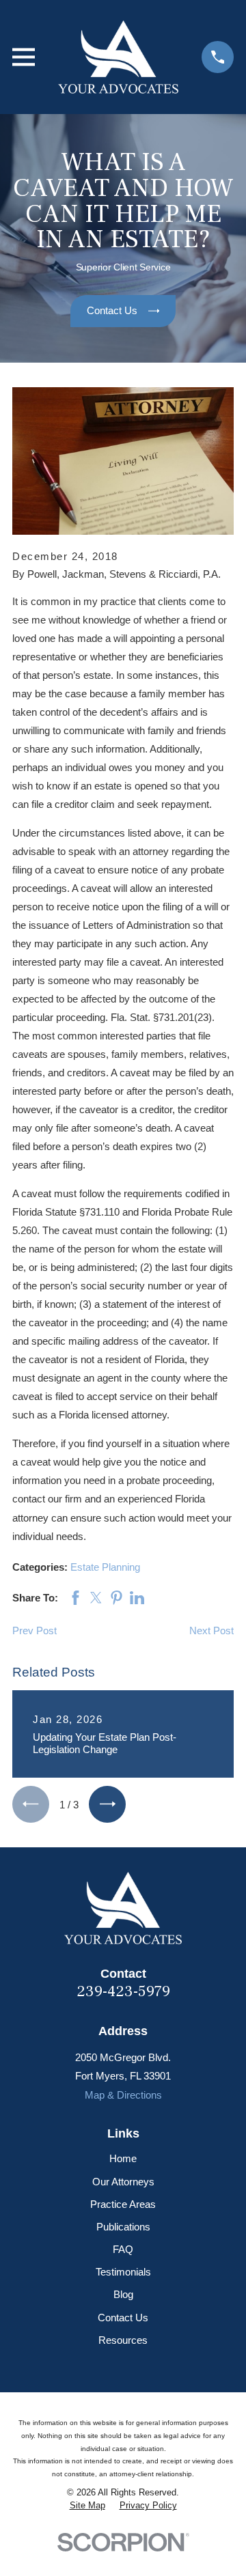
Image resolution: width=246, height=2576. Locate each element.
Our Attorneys (123, 2182)
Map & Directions (123, 2095)
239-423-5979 (123, 1991)
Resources (123, 2340)
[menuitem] (87, 2506)
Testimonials (123, 2272)
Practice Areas (123, 2204)
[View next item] (107, 1804)
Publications (123, 2227)
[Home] (118, 57)
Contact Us (123, 2318)
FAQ (123, 2249)
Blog (123, 2294)
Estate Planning (105, 1567)
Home (123, 2158)
